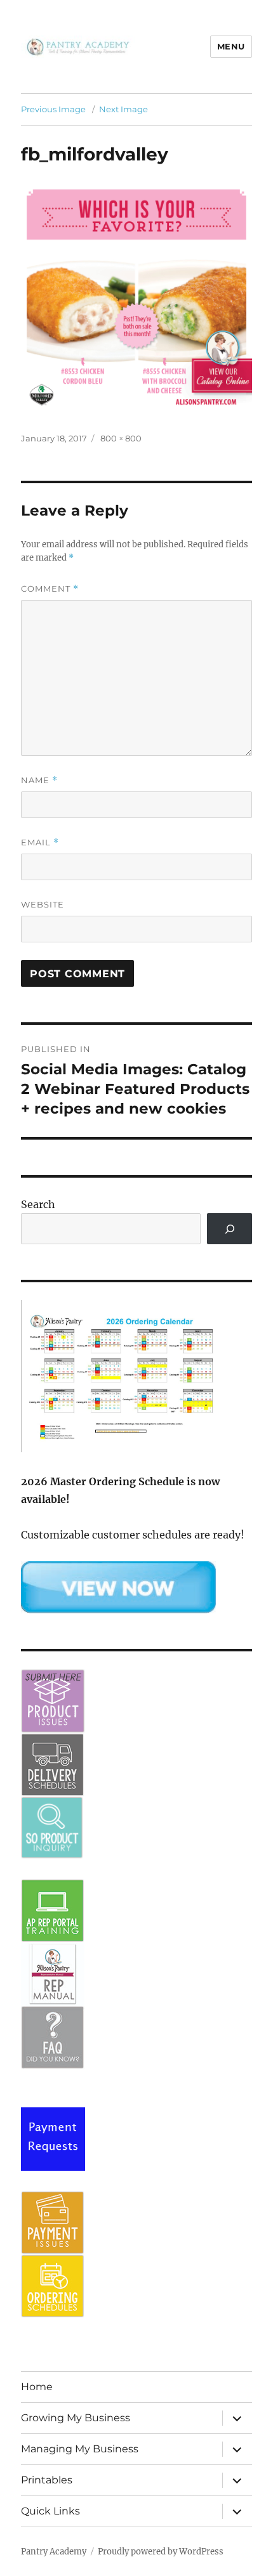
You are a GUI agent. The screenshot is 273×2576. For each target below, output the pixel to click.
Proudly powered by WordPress (161, 2552)
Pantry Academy (54, 2552)
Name (39, 780)
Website (43, 904)
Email (40, 842)
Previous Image (53, 109)
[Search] (230, 1229)
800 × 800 (121, 438)
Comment (50, 589)
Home (37, 2387)
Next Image (123, 109)
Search (38, 1204)
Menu (231, 46)
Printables (47, 2480)
